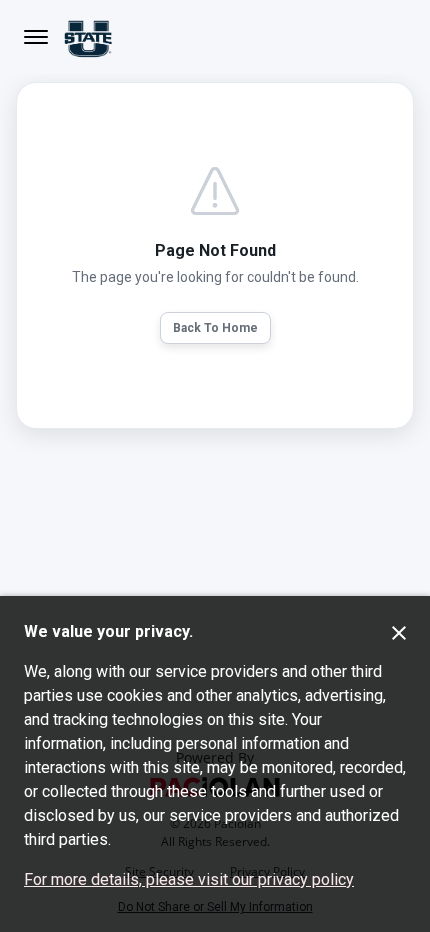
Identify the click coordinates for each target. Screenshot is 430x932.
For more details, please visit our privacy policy (189, 879)
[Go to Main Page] (88, 37)
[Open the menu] (36, 37)
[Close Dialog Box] (399, 633)
